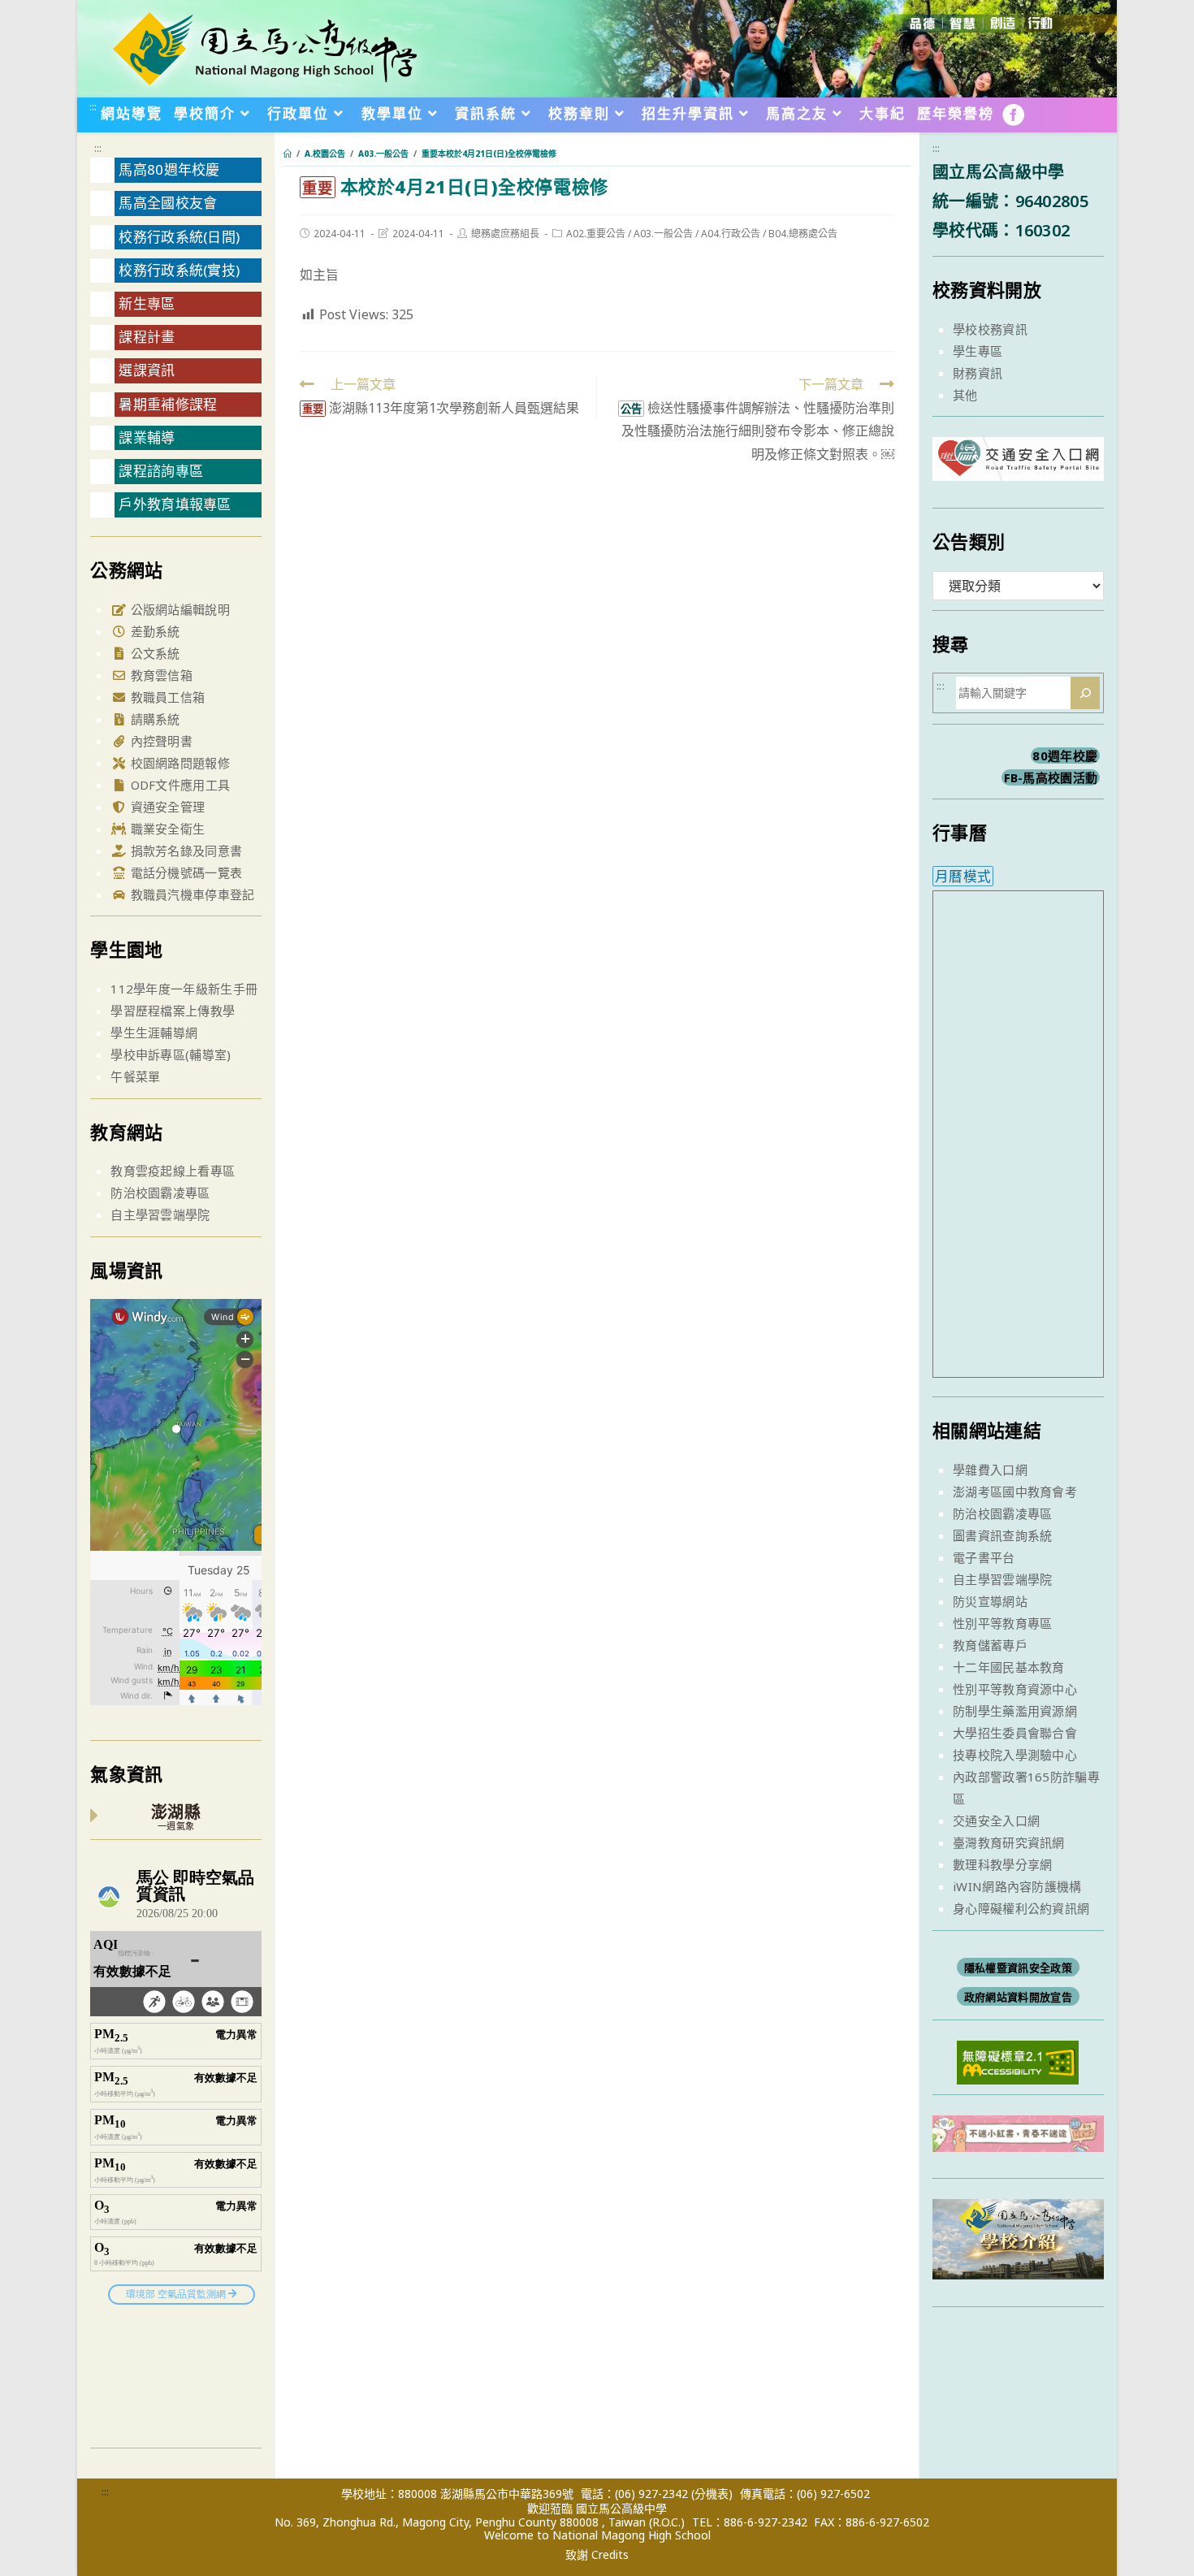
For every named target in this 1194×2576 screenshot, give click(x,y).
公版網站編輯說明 (178, 609)
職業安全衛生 (166, 829)
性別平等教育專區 (1002, 1623)
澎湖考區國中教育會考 (1015, 1491)
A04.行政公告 (731, 234)
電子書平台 (984, 1557)
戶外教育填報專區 (175, 504)
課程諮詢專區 (161, 471)
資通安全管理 (166, 807)
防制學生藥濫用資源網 (1015, 1711)
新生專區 (147, 303)
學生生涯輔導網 (154, 1033)
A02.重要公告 (596, 234)
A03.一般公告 (663, 234)
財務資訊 (978, 373)
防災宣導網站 (990, 1601)
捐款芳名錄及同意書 (184, 851)
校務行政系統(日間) (179, 237)
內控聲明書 (160, 741)
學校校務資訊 (990, 329)
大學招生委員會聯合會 (1015, 1733)
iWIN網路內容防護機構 (1017, 1886)
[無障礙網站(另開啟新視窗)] (1018, 2061)
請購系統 (154, 719)
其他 (965, 395)
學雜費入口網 (990, 1470)
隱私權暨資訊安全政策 (1018, 1968)
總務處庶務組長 (505, 234)
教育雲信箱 (160, 675)
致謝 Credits (597, 2555)
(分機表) (712, 2494)
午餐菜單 (135, 1076)
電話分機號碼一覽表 (184, 872)
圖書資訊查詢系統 (1002, 1535)
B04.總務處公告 (803, 234)
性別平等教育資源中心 (1015, 1689)
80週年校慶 (1065, 755)
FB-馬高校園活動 (1051, 777)
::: (93, 106)
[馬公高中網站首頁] (264, 47)
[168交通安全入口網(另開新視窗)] (1018, 466)
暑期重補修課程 (168, 404)
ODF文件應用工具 (178, 785)
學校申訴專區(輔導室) (171, 1054)
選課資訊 (147, 370)
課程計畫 (147, 337)
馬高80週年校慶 (169, 169)
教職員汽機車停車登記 (190, 894)
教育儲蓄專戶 (990, 1645)
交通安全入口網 (996, 1821)
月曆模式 (963, 876)
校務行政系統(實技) (179, 270)
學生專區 (978, 351)
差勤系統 (154, 631)
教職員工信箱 (166, 697)
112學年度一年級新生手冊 (184, 989)
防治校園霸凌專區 (160, 1193)
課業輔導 (147, 437)
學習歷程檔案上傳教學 (173, 1011)
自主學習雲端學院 (160, 1214)
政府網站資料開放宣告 (1018, 1997)
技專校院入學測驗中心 (1015, 1755)
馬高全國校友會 (168, 203)
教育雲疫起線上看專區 (173, 1171)
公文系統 (154, 653)
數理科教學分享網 (1002, 1864)
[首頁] (288, 154)
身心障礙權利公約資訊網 (1021, 1908)
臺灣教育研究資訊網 (1009, 1842)
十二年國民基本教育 (1009, 1667)
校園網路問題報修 (178, 763)
